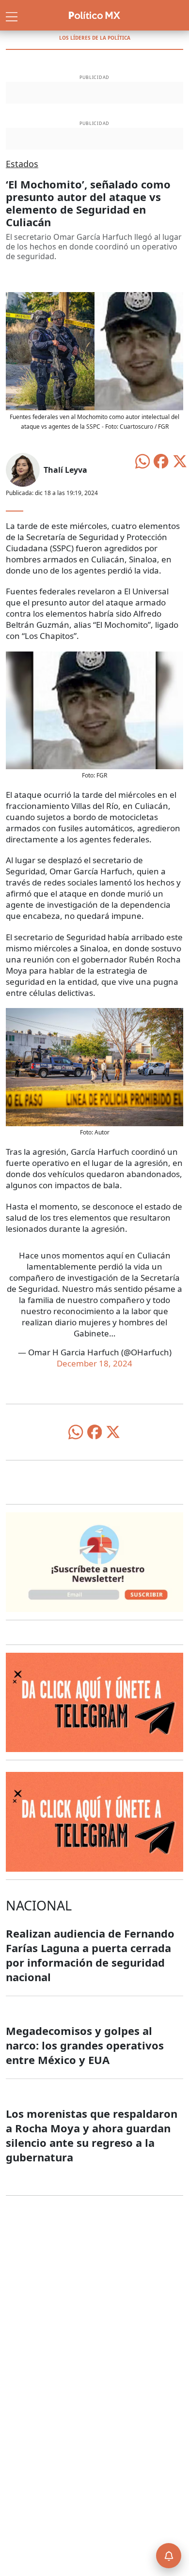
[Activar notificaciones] (169, 2556)
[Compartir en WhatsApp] (142, 460)
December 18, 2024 (94, 1363)
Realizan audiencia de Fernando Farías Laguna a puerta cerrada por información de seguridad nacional (90, 1955)
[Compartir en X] (180, 460)
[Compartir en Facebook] (161, 460)
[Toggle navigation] (12, 16)
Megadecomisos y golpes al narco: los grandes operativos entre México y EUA (85, 2045)
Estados (22, 164)
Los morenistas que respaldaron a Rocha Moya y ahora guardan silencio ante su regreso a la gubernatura (92, 2135)
